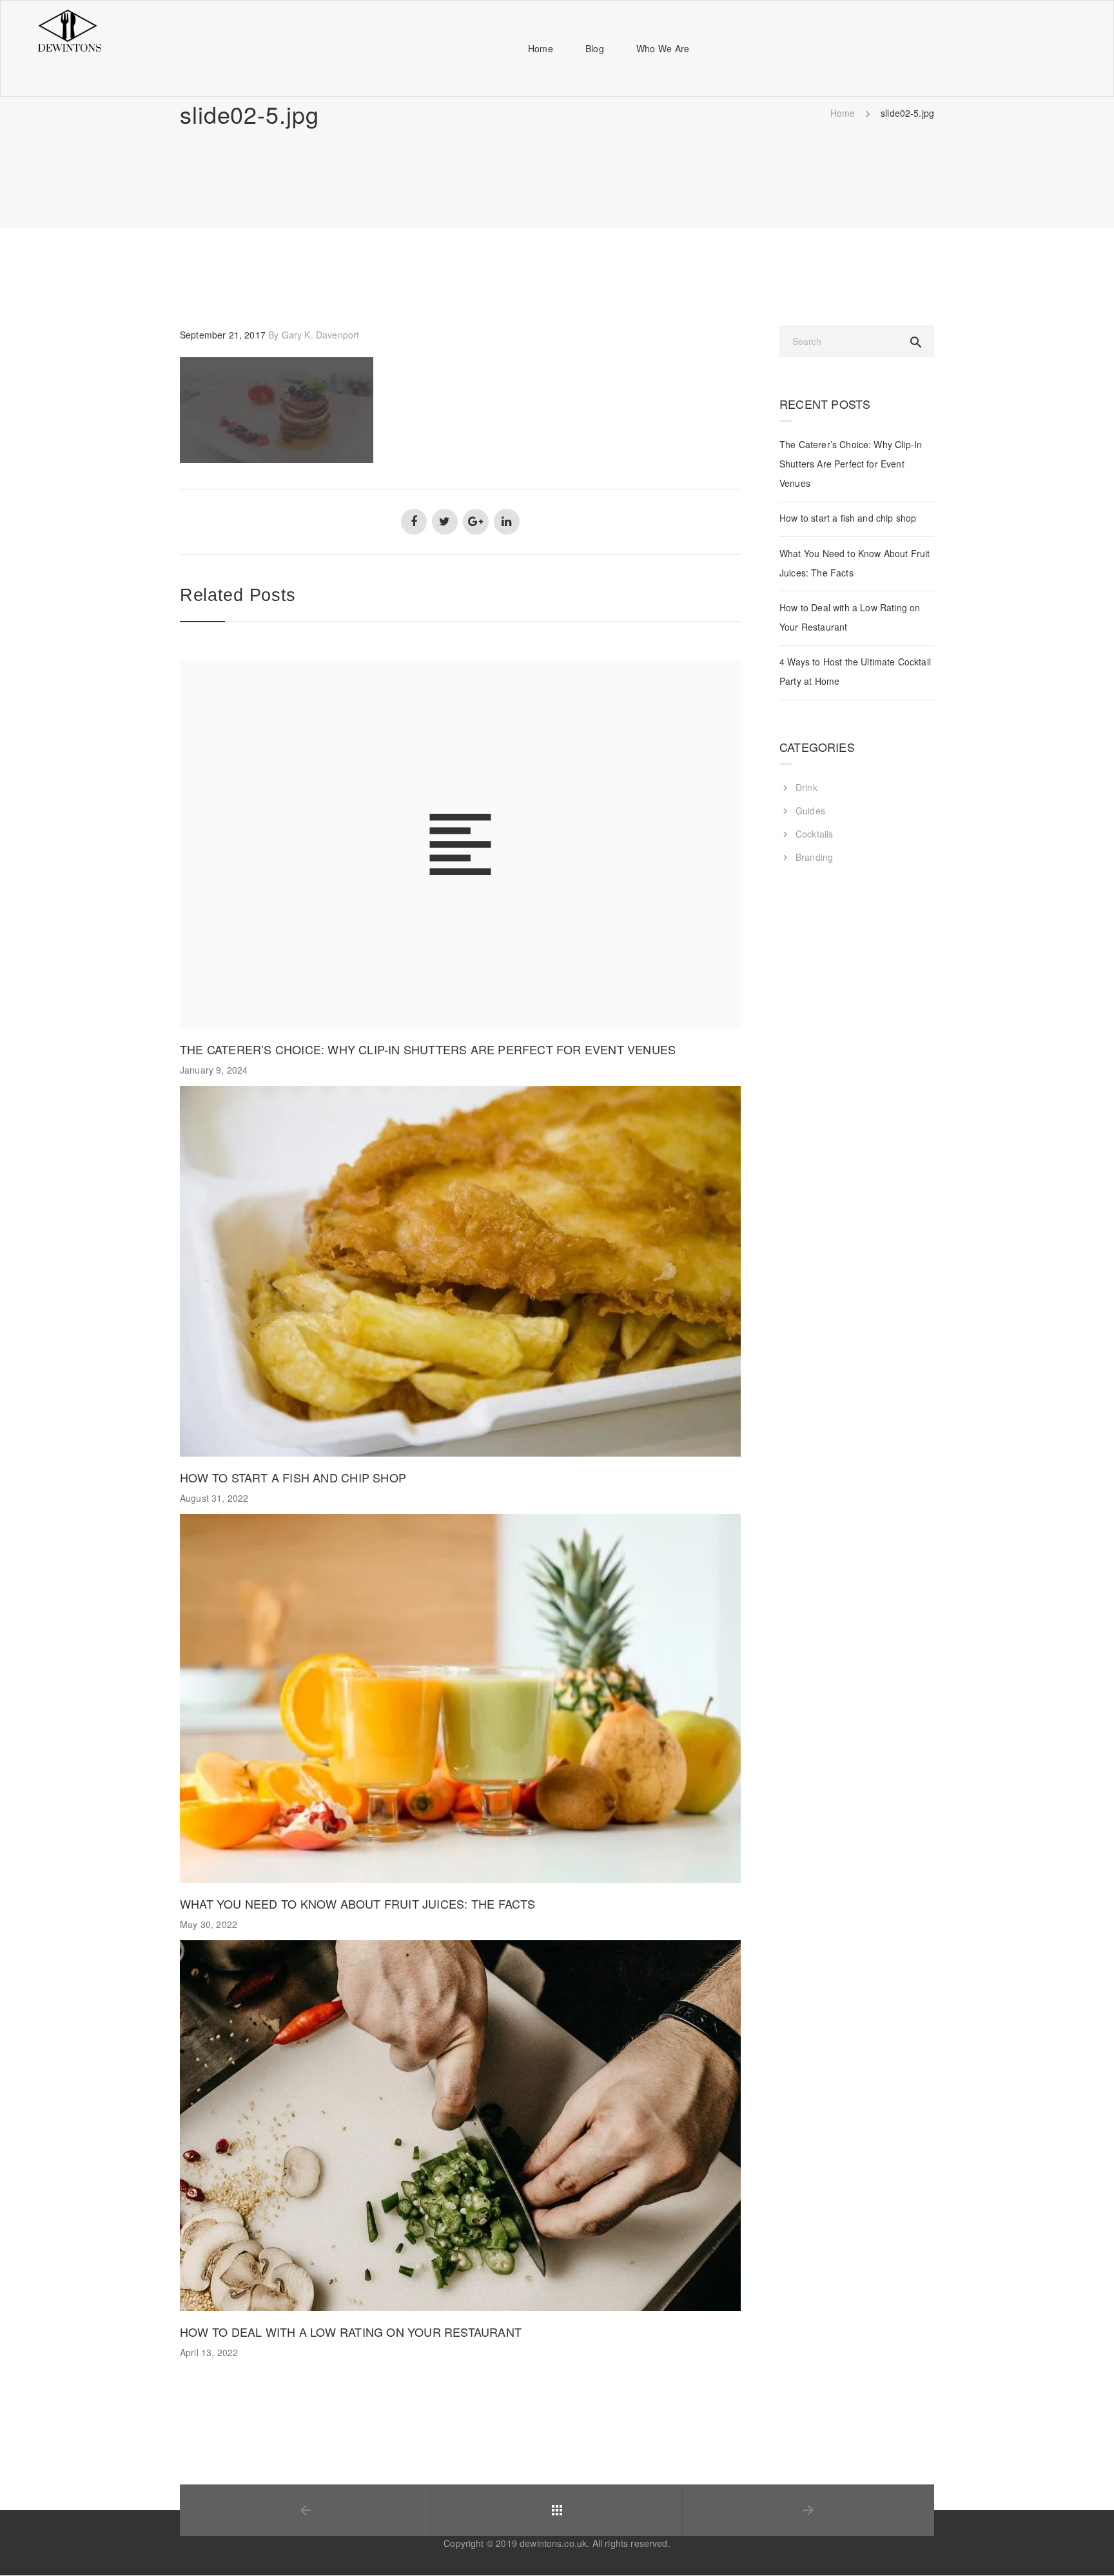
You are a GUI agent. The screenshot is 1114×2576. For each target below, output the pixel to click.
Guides (810, 811)
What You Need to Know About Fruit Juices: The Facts (357, 1903)
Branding (814, 857)
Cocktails (814, 834)
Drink (806, 787)
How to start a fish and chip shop (293, 1477)
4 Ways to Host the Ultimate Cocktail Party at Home (855, 671)
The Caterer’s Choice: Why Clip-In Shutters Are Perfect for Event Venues (428, 1049)
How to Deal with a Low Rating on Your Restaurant (351, 2332)
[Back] (557, 2510)
